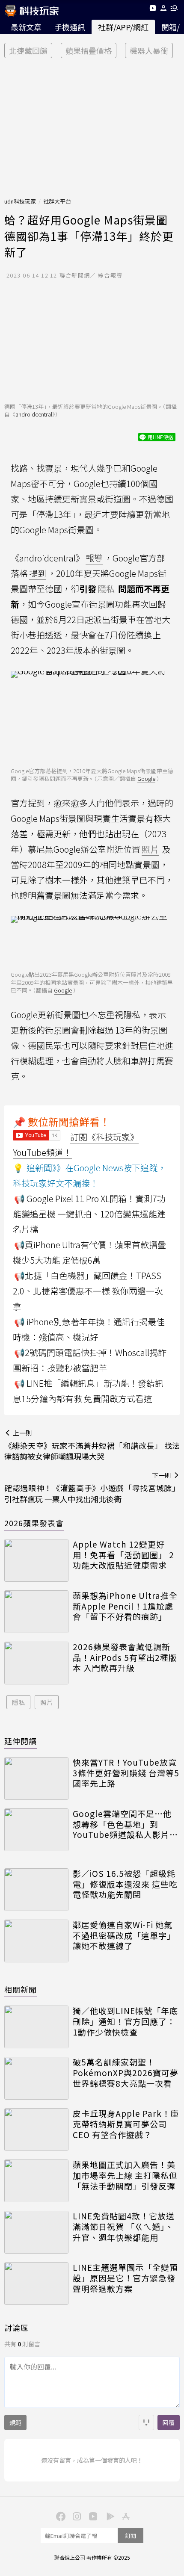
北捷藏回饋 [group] (28, 50)
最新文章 (26, 27)
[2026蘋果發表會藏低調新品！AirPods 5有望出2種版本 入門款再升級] (36, 1663)
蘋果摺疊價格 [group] (89, 50)
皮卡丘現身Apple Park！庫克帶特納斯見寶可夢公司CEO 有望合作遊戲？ (126, 2124)
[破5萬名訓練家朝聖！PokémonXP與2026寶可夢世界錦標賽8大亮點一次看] (36, 2078)
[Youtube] (153, 10)
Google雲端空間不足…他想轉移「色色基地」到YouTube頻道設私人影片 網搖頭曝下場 (122, 1824)
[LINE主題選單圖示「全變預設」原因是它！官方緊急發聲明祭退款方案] (36, 2284)
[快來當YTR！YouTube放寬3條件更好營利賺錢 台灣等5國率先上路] (36, 1778)
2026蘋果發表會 (34, 1523)
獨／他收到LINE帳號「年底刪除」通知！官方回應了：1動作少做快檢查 (125, 2021)
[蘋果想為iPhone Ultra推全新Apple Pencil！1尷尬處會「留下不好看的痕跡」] (36, 1612)
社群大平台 (57, 201)
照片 (47, 1702)
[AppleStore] (125, 2516)
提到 (38, 573)
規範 (15, 2422)
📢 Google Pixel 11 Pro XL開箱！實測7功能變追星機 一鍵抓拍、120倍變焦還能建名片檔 (89, 1214)
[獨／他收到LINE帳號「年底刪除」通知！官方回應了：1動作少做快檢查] (36, 2027)
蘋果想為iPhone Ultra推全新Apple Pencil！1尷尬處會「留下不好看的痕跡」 (125, 1606)
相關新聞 (21, 1989)
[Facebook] (59, 2516)
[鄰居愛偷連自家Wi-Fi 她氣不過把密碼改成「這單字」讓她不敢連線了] (36, 1941)
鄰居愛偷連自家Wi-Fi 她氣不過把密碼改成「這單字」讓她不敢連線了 (124, 1935)
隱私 (18, 1702)
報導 (94, 558)
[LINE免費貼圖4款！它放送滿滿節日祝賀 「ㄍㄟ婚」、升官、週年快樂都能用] (36, 2232)
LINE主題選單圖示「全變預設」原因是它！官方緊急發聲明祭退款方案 (125, 2278)
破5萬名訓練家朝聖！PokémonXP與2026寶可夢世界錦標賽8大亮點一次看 (126, 2073)
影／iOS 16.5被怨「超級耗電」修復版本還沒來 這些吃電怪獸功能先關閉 (125, 1884)
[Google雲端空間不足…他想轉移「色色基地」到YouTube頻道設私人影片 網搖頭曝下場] (36, 1830)
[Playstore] (108, 2516)
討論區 (16, 2328)
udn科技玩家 (20, 201)
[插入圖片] (146, 2422)
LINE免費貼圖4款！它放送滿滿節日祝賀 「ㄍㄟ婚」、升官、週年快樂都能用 (124, 2227)
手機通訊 (70, 27)
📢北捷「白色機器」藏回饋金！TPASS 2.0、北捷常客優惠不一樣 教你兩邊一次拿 (88, 1291)
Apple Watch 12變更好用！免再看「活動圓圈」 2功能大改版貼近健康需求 (123, 1555)
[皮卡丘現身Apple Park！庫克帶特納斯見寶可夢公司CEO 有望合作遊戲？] (36, 2130)
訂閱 (131, 2536)
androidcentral (34, 414)
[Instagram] (76, 2516)
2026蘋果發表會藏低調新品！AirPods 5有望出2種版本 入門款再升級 (125, 1657)
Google (146, 778)
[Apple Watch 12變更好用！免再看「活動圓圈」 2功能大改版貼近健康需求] (36, 1560)
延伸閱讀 (21, 1741)
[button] (164, 10)
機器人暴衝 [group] (149, 50)
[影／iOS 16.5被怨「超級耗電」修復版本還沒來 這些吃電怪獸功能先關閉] (36, 1890)
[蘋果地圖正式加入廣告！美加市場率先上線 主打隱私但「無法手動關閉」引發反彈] (36, 2181)
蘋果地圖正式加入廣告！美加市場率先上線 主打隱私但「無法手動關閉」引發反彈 (125, 2175)
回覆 (169, 2422)
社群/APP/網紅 (123, 27)
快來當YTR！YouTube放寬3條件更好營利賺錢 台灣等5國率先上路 (126, 1773)
